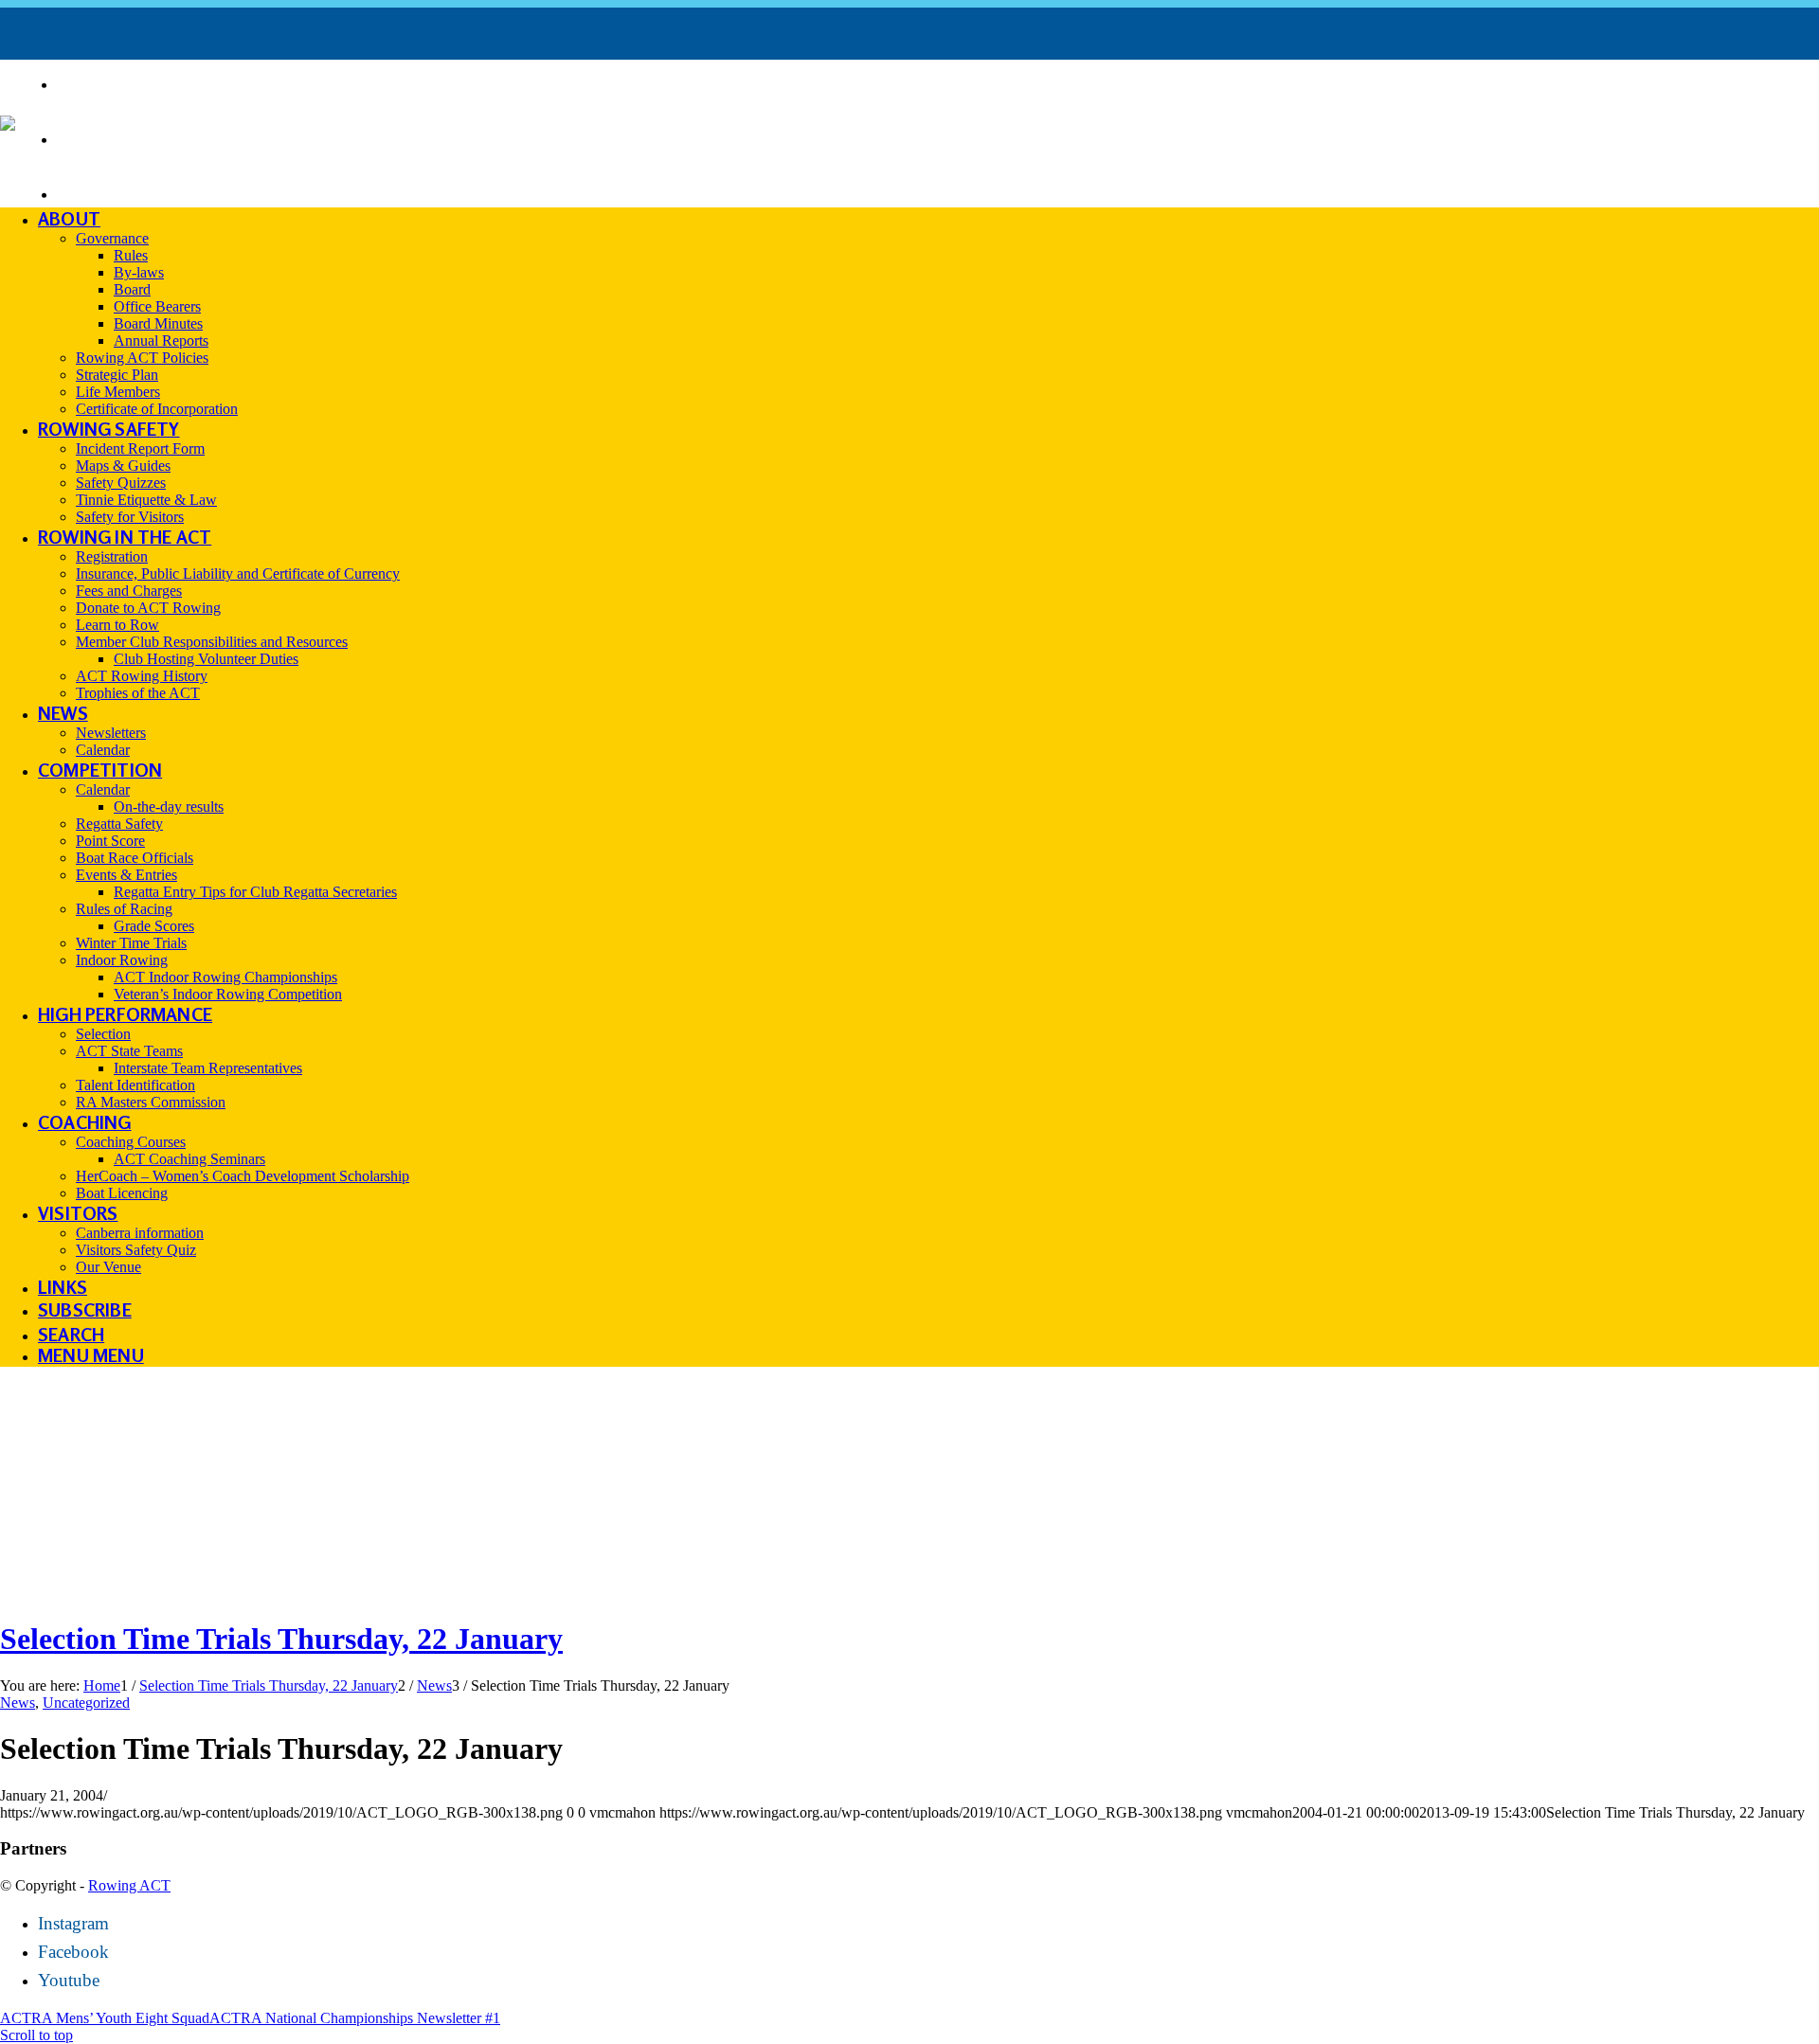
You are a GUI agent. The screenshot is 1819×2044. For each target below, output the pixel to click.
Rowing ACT (129, 1885)
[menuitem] (938, 83)
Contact (106, 192)
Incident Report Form (177, 137)
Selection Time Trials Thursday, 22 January (281, 1639)
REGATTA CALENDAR (157, 82)
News (18, 1703)
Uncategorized (86, 1703)
